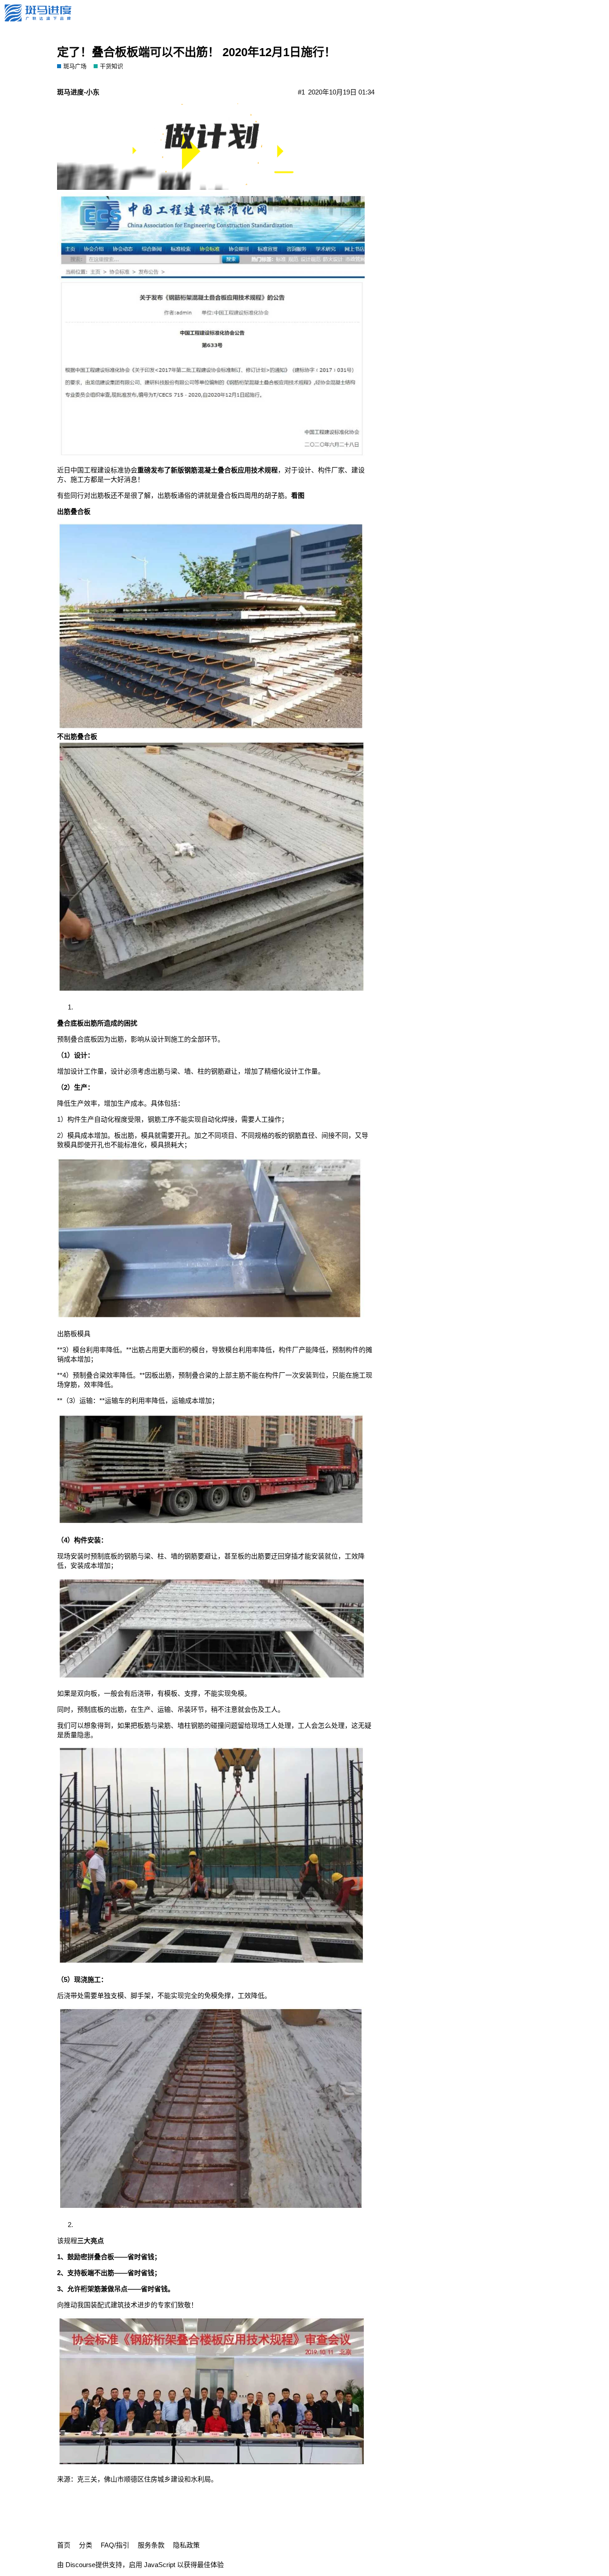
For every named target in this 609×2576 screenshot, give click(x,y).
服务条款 (151, 2545)
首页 (64, 2545)
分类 (86, 2545)
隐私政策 (186, 2545)
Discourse (80, 2565)
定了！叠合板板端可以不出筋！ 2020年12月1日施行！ (196, 52)
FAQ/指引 (115, 2545)
